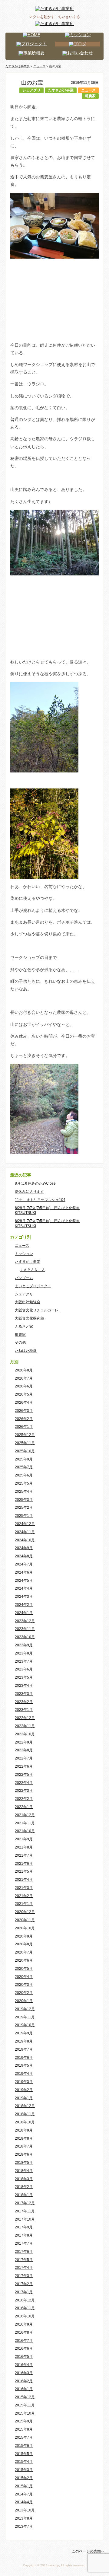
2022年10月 (25, 1734)
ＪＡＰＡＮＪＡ (32, 1270)
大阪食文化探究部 (29, 1318)
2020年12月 (25, 1912)
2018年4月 (24, 2171)
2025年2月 (24, 1508)
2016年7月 (24, 2341)
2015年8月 (24, 2429)
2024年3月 (24, 1597)
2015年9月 (24, 2421)
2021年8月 (24, 1847)
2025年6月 (24, 1475)
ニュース (88, 90)
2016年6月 (24, 2348)
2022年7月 (24, 1758)
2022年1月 (24, 1807)
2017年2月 (24, 2284)
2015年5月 (24, 2454)
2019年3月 (24, 2082)
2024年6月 (24, 1572)
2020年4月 (24, 1977)
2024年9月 (24, 1548)
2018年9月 (24, 2130)
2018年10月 (25, 2122)
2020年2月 (24, 1993)
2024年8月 (24, 1556)
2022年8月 (24, 1750)
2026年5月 (24, 1394)
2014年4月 (24, 2502)
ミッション (24, 1254)
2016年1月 (24, 2389)
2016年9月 (24, 2324)
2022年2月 (24, 1799)
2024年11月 (25, 1532)
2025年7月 (24, 1467)
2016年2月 (24, 2381)
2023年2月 (24, 1702)
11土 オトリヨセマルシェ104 (40, 1200)
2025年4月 (24, 1492)
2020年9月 (24, 1936)
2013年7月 (24, 2527)
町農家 (90, 96)
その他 (20, 1342)
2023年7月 (24, 1661)
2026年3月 (24, 1411)
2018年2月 (24, 2187)
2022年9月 (24, 1742)
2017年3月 (24, 2276)
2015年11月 (25, 2405)
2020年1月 (24, 2001)
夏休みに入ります (29, 1192)
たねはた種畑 (26, 1351)
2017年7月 (24, 2243)
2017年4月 (24, 2268)
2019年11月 (25, 2017)
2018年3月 (24, 2179)
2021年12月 (25, 1815)
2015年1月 (24, 2486)
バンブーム (24, 1278)
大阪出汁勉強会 (28, 1302)
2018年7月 (24, 2146)
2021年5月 (24, 1871)
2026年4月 (24, 1403)
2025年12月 (25, 1435)
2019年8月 (24, 2041)
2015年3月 (24, 2470)
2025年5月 (24, 1483)
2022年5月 (24, 1775)
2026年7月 (24, 1378)
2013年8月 (24, 2518)
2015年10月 (25, 2413)
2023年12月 (25, 1621)
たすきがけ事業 (61, 90)
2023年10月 (25, 1637)
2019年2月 (24, 2090)
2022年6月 (24, 1766)
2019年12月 (25, 2009)
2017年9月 (24, 2227)
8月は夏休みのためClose (35, 1183)
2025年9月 (24, 1459)
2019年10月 (25, 2025)
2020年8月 (24, 1944)
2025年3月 (24, 1500)
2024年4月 (24, 1588)
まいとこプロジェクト (33, 1286)
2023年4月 (24, 1686)
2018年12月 (25, 2106)
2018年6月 (24, 2154)
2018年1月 (24, 2195)
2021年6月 (24, 1864)
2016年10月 (25, 2316)
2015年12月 (25, 2397)
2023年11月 (25, 1629)
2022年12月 (25, 1718)
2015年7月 (24, 2437)
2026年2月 (24, 1419)
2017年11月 (25, 2211)
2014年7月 (24, 2494)
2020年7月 (24, 1952)
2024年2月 (24, 1605)
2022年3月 (24, 1791)
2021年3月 (24, 1888)
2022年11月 (25, 1726)
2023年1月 (24, 1710)
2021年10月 (25, 1831)
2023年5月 (24, 1677)
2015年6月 (24, 2446)
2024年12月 (25, 1524)
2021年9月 (24, 1839)
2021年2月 (24, 1896)
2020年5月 (24, 1969)
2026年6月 (24, 1386)
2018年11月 (25, 2114)
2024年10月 (25, 1540)
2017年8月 (24, 2235)
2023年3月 (24, 1694)
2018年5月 (24, 2163)
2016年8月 (24, 2332)
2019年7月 (24, 2049)
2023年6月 (24, 1669)
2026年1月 (24, 1427)
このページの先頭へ (88, 2551)
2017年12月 (25, 2203)
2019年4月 (24, 2074)
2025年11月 (25, 1443)
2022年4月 (24, 1783)
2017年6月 (24, 2252)
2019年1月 (24, 2098)
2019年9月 (24, 2033)
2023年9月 (24, 1645)
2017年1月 (24, 2292)
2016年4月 (24, 2365)
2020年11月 (25, 1920)
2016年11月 (25, 2308)
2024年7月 (24, 1564)
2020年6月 (24, 1960)
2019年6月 (24, 2058)
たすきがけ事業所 (18, 66)
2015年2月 (24, 2478)
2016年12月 (25, 2300)
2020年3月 (24, 1985)
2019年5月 (24, 2065)
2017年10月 (25, 2219)
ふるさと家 (24, 1326)
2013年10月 (25, 2510)
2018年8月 (24, 2138)
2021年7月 (24, 1855)
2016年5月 (24, 2357)
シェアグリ (31, 90)
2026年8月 (24, 1370)
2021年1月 (24, 1904)
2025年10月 (25, 1451)
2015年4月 (24, 2462)
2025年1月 (24, 1516)
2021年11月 (25, 1823)
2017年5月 (24, 2260)
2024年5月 (24, 1581)
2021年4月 (24, 1880)
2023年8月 (24, 1653)
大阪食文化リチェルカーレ (37, 1310)
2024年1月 (24, 1613)
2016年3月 (24, 2373)
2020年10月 (25, 1928)
